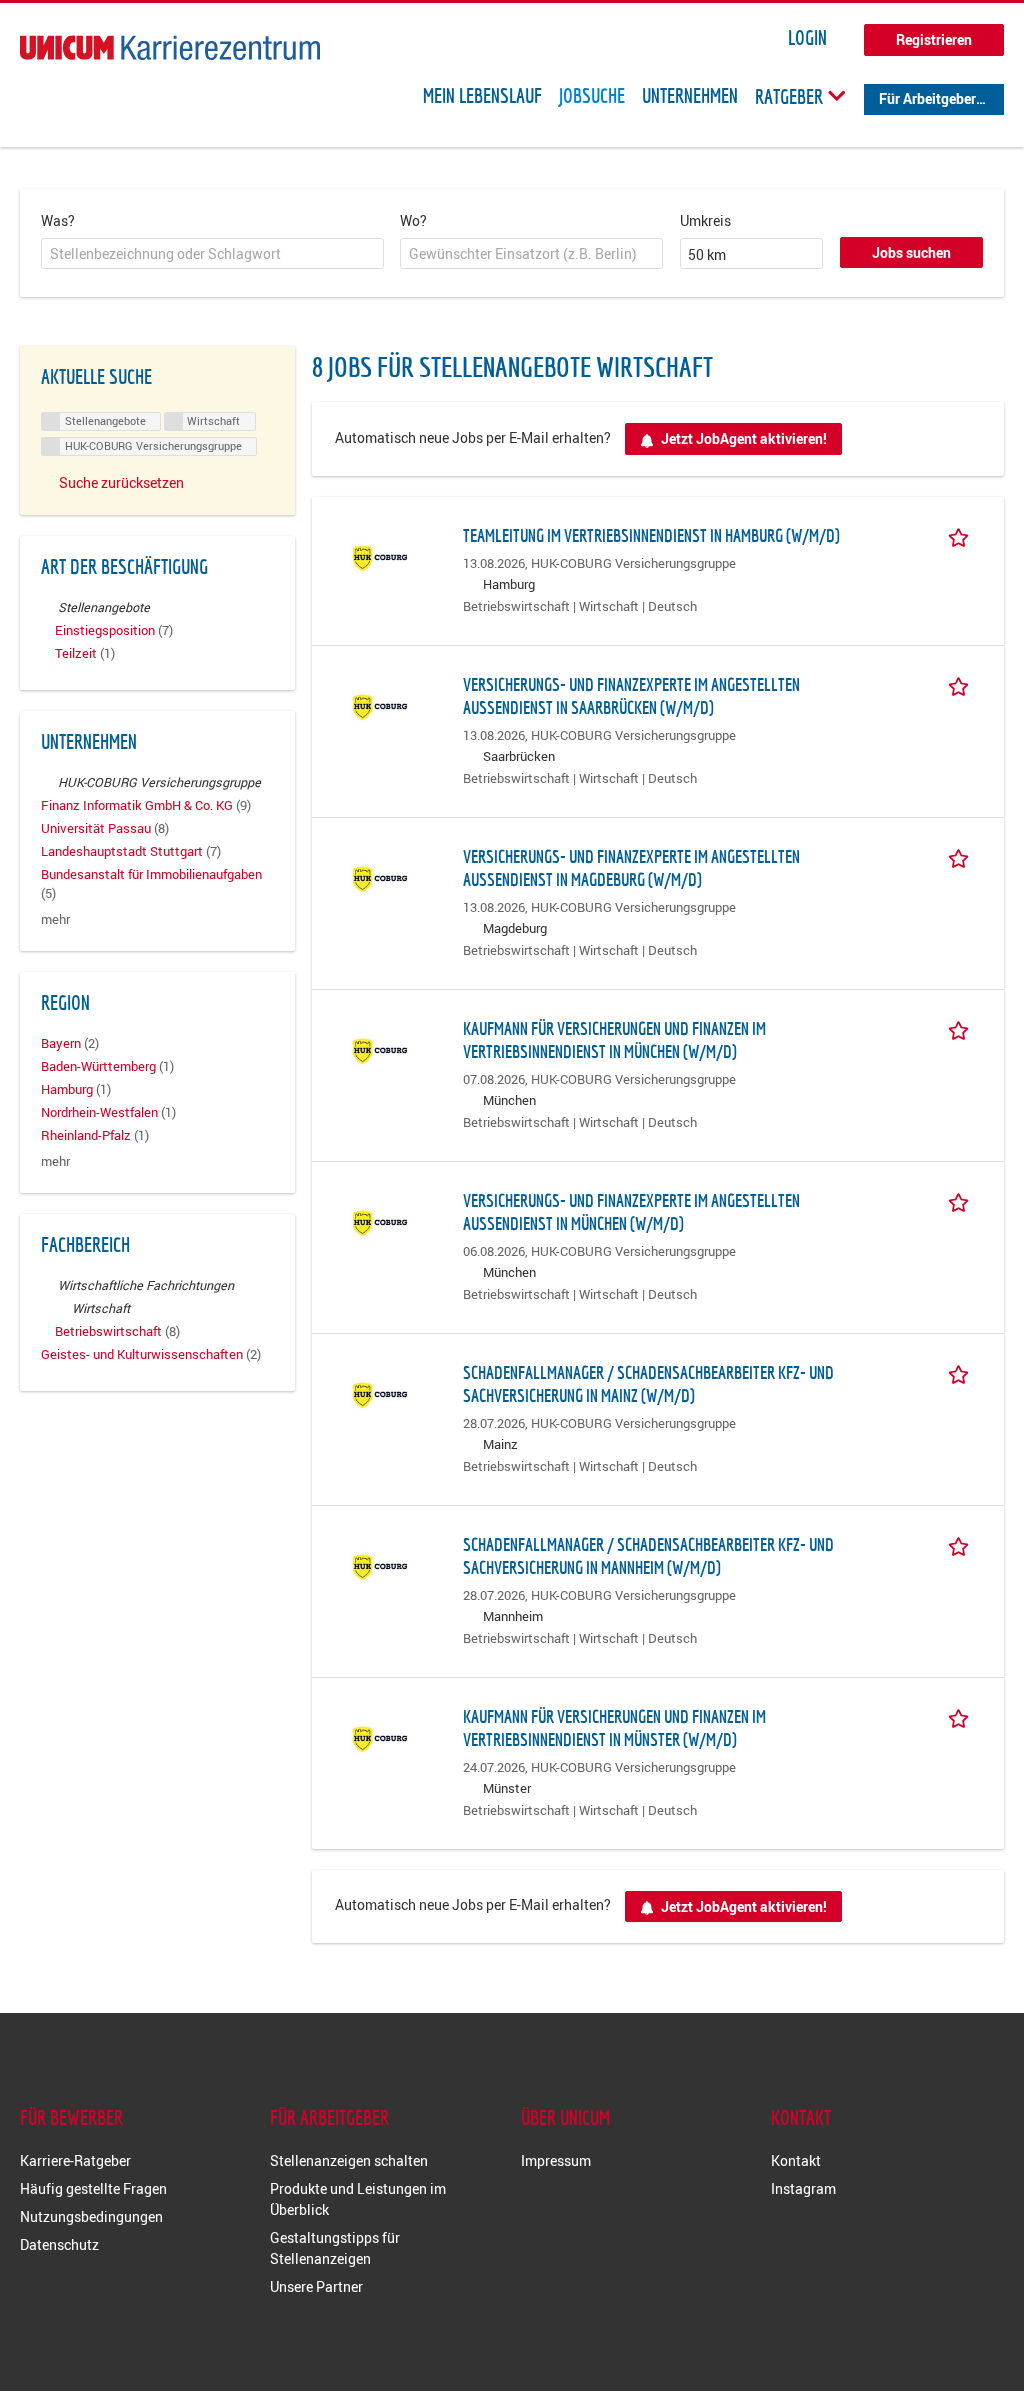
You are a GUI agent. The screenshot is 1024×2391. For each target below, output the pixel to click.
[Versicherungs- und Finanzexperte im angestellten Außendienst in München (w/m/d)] (380, 1221)
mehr (55, 919)
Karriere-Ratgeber (75, 2160)
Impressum (556, 2160)
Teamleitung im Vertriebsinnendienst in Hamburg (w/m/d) (651, 535)
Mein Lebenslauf (482, 96)
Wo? (413, 220)
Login (807, 38)
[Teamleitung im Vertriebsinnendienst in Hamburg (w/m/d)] (380, 556)
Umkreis (705, 220)
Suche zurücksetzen (121, 482)
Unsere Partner (316, 2286)
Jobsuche (592, 96)
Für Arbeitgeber (927, 98)
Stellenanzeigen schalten (349, 2160)
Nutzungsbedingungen (91, 2216)
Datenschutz (59, 2244)
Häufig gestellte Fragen (93, 2188)
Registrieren (934, 39)
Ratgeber (791, 96)
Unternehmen (690, 96)
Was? (58, 220)
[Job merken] (962, 535)
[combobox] (212, 254)
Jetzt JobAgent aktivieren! (744, 438)
